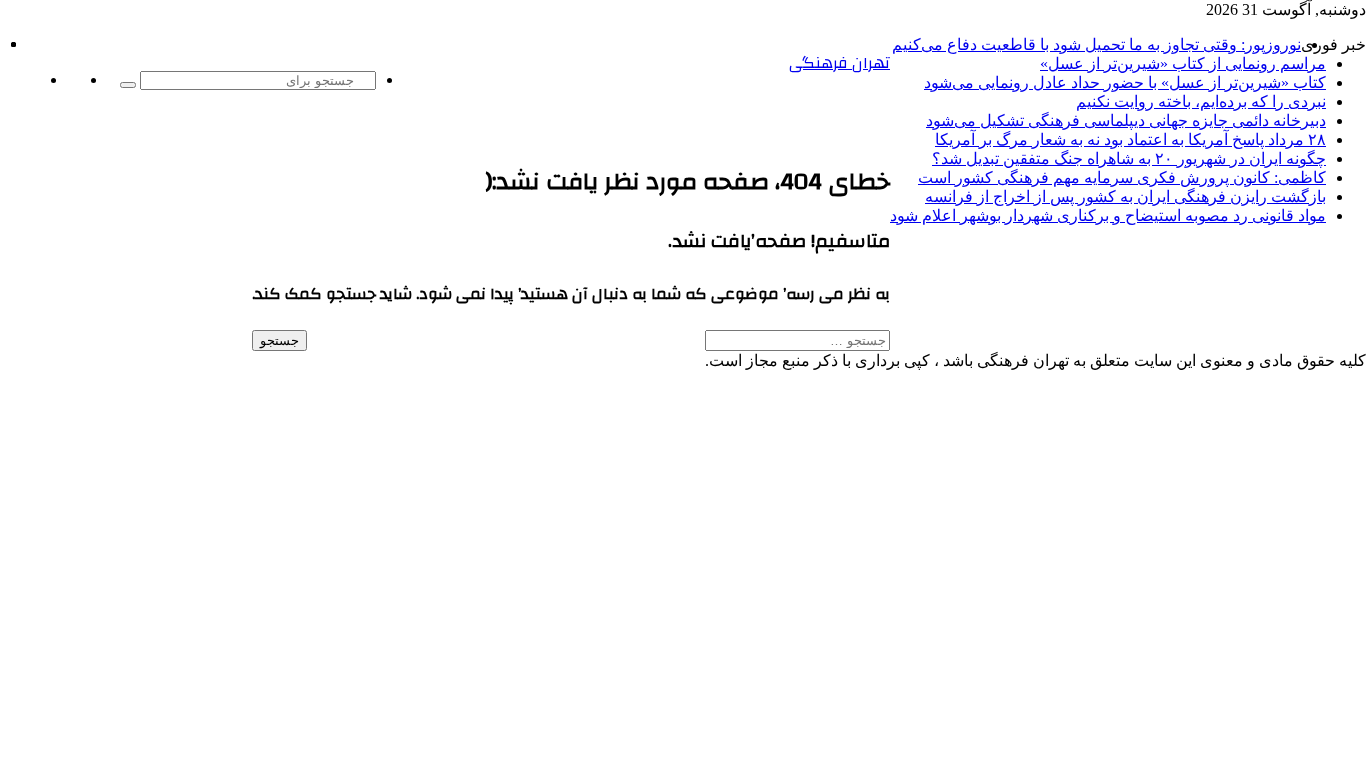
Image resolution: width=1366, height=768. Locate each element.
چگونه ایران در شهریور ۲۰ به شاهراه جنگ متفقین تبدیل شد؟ (1129, 158)
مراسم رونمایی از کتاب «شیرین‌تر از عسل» (1183, 63)
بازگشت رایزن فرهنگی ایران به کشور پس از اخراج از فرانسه (1125, 196)
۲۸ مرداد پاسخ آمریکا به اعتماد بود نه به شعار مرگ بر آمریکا (1130, 139)
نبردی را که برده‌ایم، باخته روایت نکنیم (1201, 101)
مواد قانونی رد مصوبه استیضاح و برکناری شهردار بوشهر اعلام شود (1108, 215)
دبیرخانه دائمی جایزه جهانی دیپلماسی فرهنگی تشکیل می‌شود (1126, 120)
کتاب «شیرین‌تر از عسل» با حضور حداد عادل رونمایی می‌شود (1125, 82)
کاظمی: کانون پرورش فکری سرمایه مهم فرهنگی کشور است (1122, 177)
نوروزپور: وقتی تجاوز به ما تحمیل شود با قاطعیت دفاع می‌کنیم (1096, 44)
